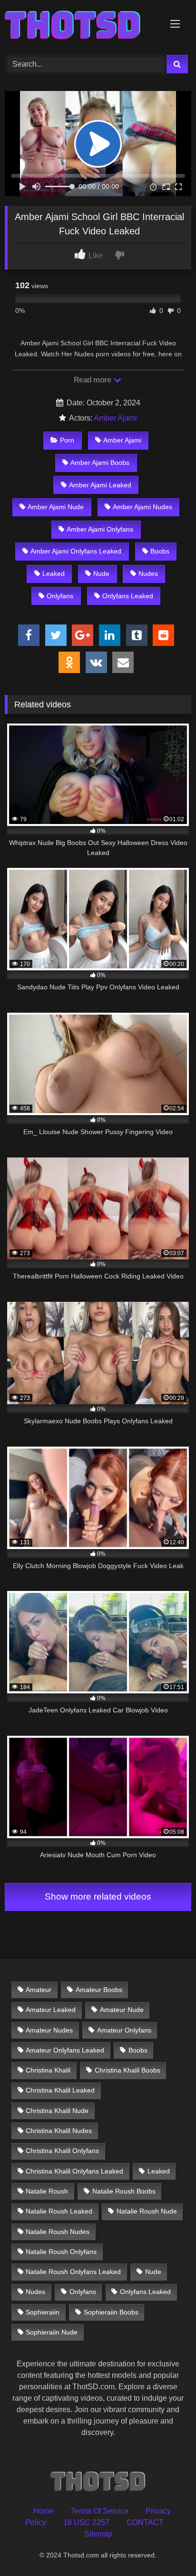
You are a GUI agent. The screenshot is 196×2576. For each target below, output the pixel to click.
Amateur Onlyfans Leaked (65, 2050)
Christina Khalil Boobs (127, 2070)
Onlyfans (60, 596)
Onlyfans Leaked (128, 596)
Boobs (160, 551)
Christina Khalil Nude (57, 2111)
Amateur (39, 1990)
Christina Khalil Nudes (59, 2131)
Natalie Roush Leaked (59, 2211)
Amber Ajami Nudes (142, 507)
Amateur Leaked (51, 2010)
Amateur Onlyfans (124, 2030)
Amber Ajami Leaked (100, 485)
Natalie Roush (47, 2191)
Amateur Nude (122, 2010)
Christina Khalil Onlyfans (62, 2151)
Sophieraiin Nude (52, 2332)
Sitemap (98, 2534)
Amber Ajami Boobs (100, 463)
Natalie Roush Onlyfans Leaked (73, 2272)
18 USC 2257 (86, 2522)
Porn (67, 440)
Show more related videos (98, 1897)
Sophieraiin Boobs (111, 2312)
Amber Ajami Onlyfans (100, 529)
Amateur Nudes (49, 2030)
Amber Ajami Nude (56, 507)
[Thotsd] (80, 26)
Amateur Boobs (99, 1990)
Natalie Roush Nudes (58, 2232)
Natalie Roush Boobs (124, 2191)
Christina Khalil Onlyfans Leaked (74, 2171)
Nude (101, 574)
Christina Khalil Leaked (60, 2090)
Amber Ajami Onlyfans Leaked (76, 551)
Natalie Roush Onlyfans (61, 2252)
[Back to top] (167, 2548)
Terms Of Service (100, 2511)
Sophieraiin (43, 2312)
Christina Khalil (48, 2070)
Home (44, 2511)
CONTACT (145, 2522)
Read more (93, 380)
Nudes (148, 574)
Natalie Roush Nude (147, 2211)
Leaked (54, 574)
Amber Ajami (115, 418)
